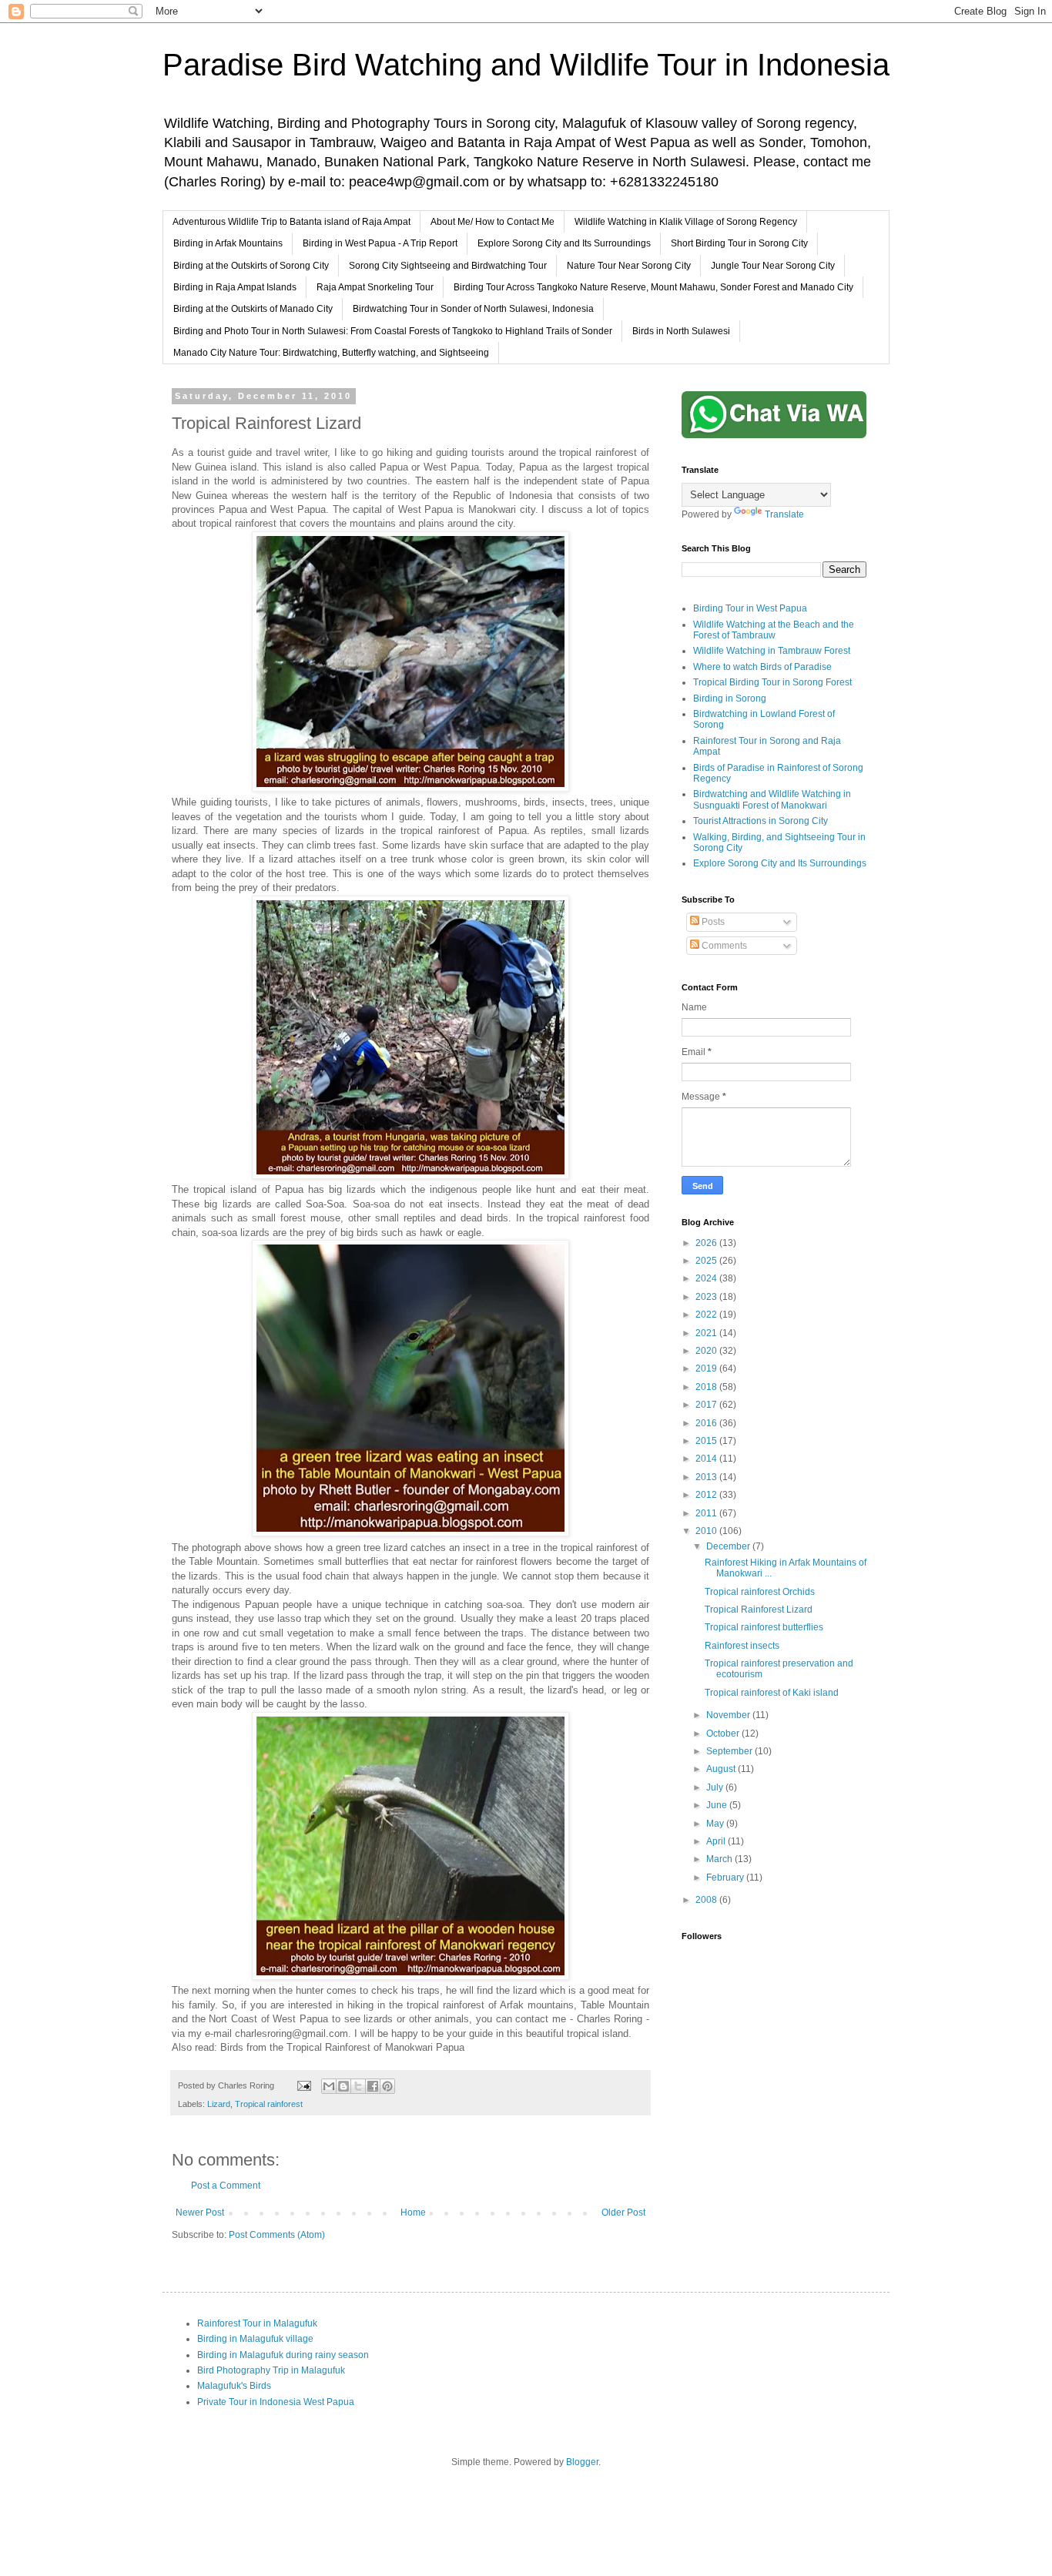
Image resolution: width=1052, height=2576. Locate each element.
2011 (707, 1513)
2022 (707, 1315)
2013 (707, 1477)
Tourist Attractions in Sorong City (761, 821)
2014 (707, 1459)
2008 (707, 1900)
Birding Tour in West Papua (750, 608)
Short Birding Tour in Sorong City (739, 243)
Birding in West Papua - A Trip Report (380, 243)
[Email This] (329, 2086)
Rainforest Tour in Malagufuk (257, 2323)
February (726, 1878)
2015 (707, 1441)
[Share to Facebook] (373, 2086)
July (716, 1787)
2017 (707, 1405)
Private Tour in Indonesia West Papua (276, 2402)
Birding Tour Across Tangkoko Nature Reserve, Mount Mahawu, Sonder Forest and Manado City (653, 287)
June (718, 1805)
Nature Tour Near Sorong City (629, 266)
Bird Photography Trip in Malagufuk (271, 2370)
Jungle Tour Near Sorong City (773, 266)
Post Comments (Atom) (277, 2235)
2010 (707, 1531)
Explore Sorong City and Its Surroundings (564, 243)
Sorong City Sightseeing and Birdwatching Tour (448, 266)
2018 (707, 1387)
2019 (707, 1368)
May (716, 1824)
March (720, 1859)
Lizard (219, 2104)
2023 (707, 1297)
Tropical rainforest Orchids (760, 1592)
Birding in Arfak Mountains (228, 243)
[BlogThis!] (343, 2086)
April (717, 1841)
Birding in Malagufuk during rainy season (283, 2355)
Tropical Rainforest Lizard (759, 1610)
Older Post (623, 2213)
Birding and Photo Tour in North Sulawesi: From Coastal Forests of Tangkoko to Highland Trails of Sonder (393, 331)
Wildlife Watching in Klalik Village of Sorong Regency (686, 222)
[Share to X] (358, 2086)
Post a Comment (226, 2186)
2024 (707, 1278)
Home (413, 2213)
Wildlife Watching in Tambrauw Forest (772, 651)
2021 (707, 1333)
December (729, 1546)
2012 (707, 1495)
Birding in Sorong (730, 698)
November (729, 1715)
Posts (712, 922)
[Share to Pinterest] (387, 2086)
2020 (707, 1351)
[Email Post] (303, 2085)
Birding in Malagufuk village (255, 2339)
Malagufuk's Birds (234, 2386)
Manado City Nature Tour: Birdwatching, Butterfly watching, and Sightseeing (331, 353)
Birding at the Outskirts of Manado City (253, 309)
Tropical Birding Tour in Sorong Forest (772, 682)
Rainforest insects (742, 1646)
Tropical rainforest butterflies (764, 1627)
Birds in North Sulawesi (681, 331)
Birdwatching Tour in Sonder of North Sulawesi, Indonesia (473, 309)
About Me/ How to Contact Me (492, 222)
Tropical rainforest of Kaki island (772, 1693)
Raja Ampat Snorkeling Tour (375, 287)
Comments (723, 946)
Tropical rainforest (269, 2104)
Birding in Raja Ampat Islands (235, 287)
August (722, 1769)
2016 (707, 1423)
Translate (784, 514)
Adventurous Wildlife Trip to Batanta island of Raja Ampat (291, 222)
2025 (707, 1261)
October (724, 1734)
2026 (707, 1243)
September (730, 1751)
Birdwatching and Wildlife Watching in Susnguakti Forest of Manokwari (772, 799)
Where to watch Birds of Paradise (762, 667)
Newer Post (200, 2213)
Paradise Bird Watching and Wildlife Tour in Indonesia (526, 65)
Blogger (582, 2462)
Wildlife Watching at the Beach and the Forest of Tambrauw (774, 630)
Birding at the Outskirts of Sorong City (251, 266)
